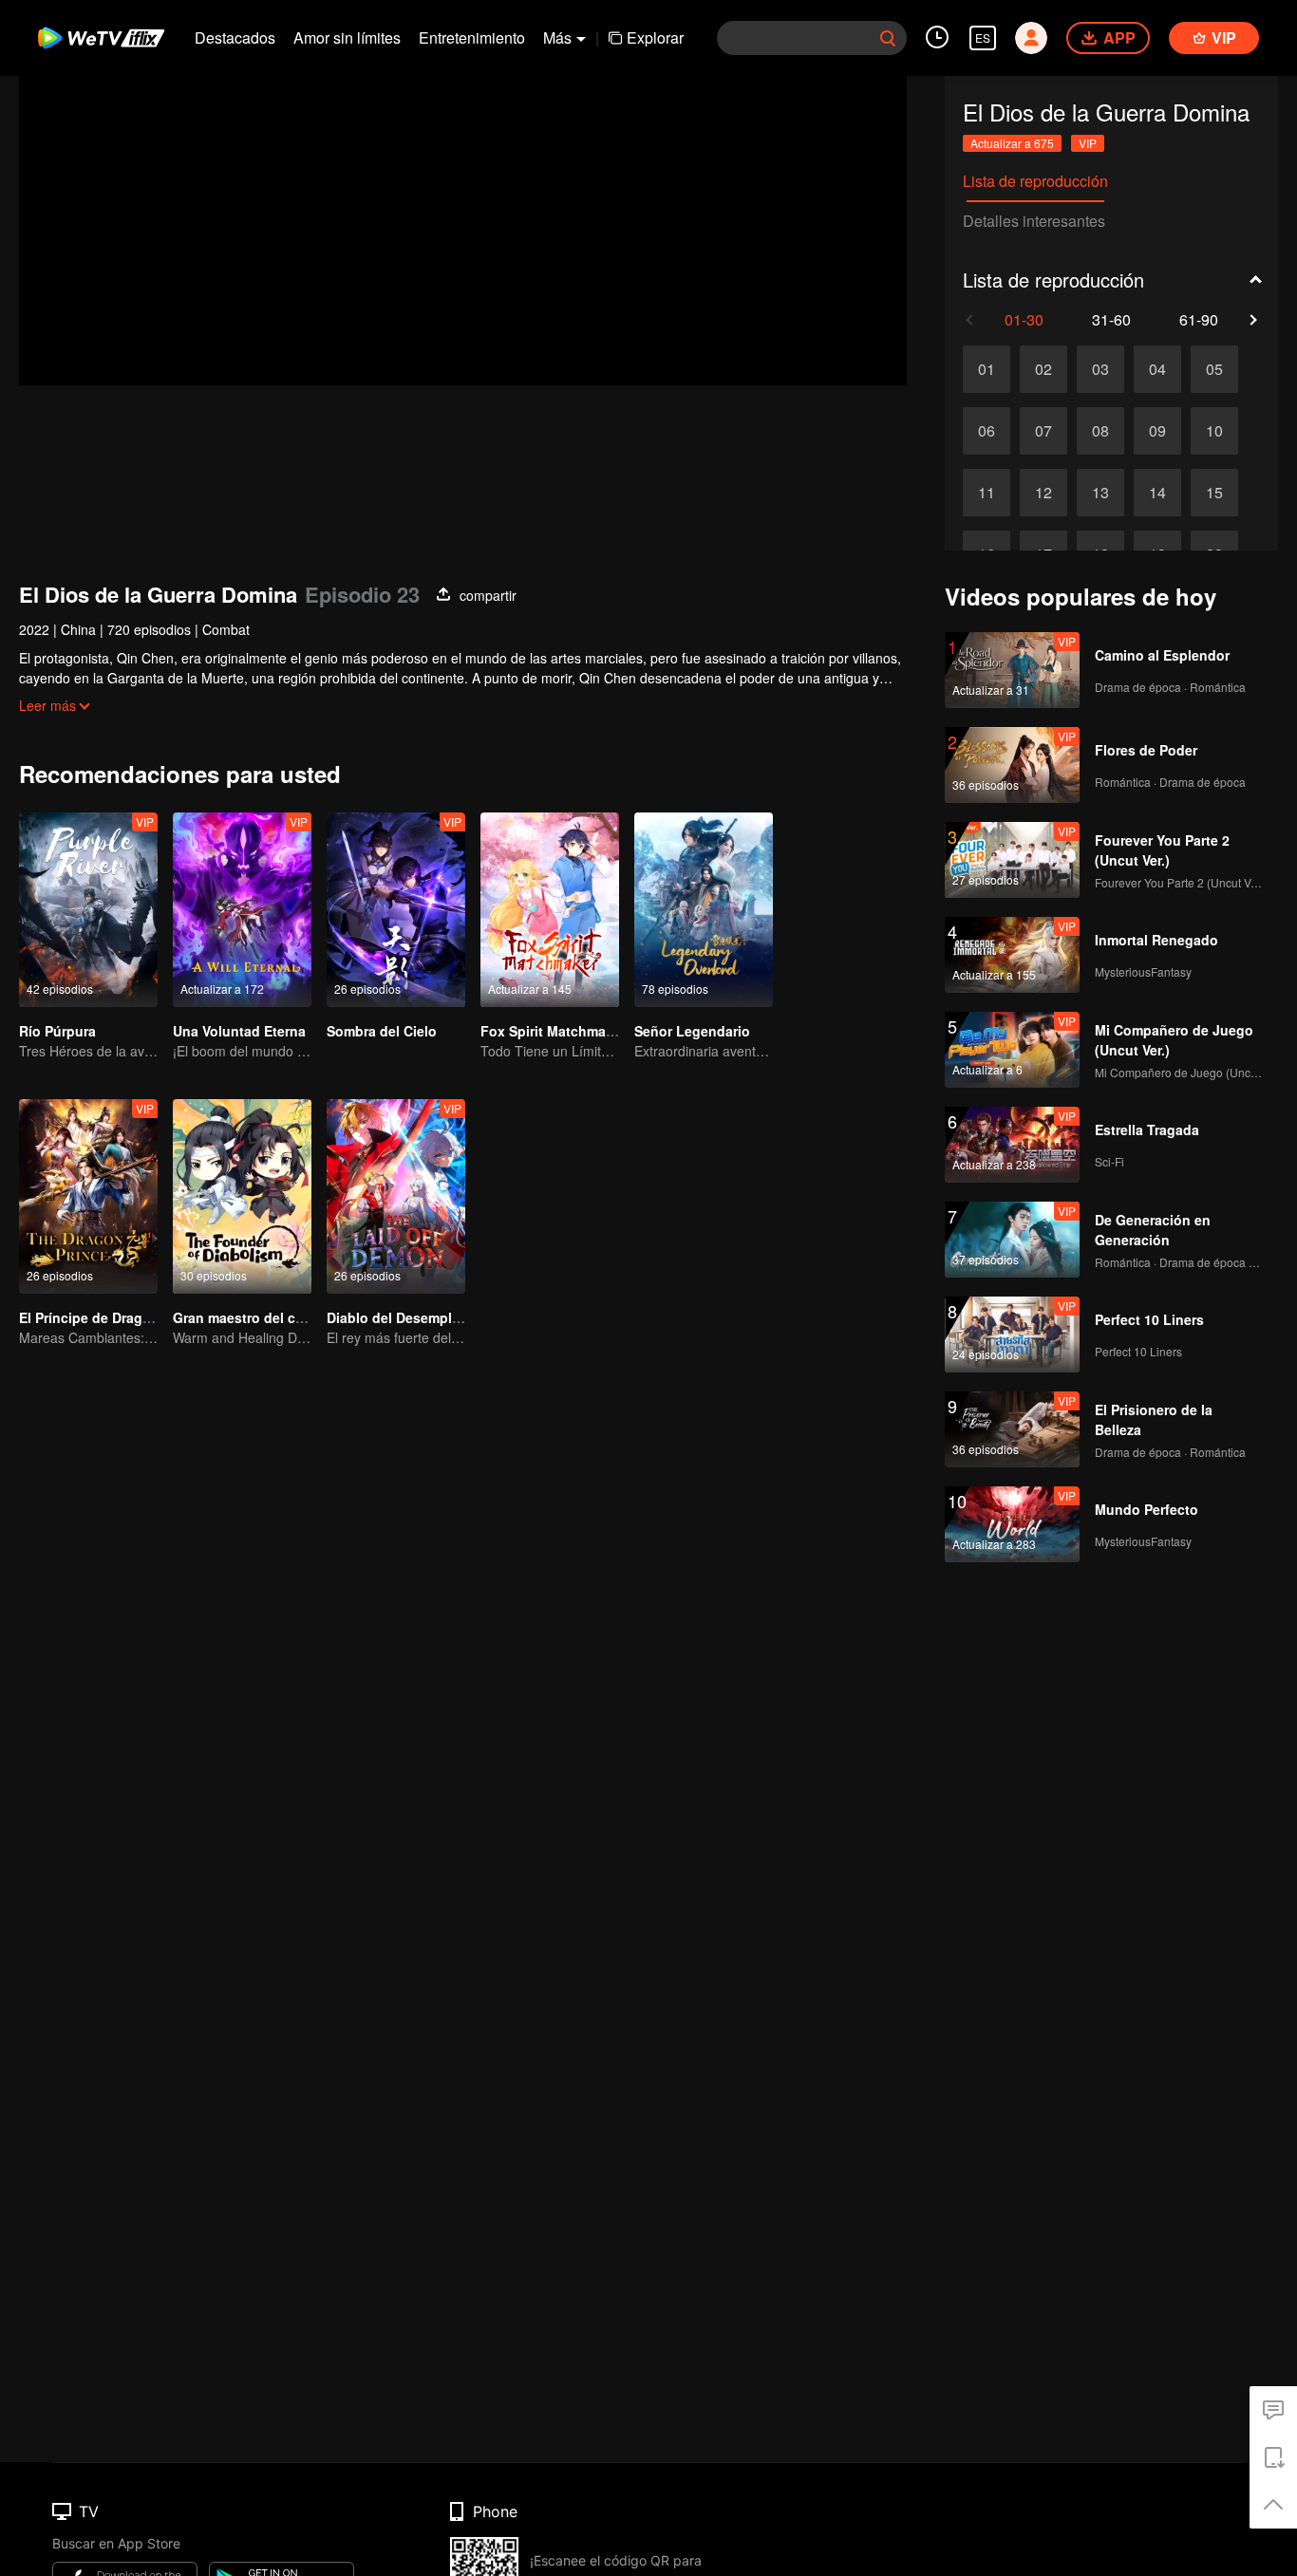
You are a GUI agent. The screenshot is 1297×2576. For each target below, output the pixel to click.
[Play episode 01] (987, 369)
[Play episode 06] (987, 431)
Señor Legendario (692, 1031)
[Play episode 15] (1214, 493)
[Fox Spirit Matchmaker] (550, 910)
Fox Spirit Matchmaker (553, 1031)
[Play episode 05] (1214, 369)
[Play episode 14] (1157, 493)
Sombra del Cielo (382, 1031)
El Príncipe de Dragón (89, 1317)
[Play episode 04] (1157, 369)
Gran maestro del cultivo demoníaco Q (298, 1317)
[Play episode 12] (1043, 493)
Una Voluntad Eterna (239, 1031)
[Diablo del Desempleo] (396, 1196)
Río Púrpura (57, 1031)
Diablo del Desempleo (397, 1317)
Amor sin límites (347, 37)
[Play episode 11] (987, 493)
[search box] (888, 38)
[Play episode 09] (1157, 431)
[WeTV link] (102, 38)
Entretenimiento (472, 37)
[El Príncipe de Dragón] (88, 1196)
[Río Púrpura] (88, 910)
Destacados (235, 37)
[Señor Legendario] (704, 910)
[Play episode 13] (1100, 493)
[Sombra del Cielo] (396, 910)
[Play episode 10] (1214, 431)
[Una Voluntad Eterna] (242, 910)
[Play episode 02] (1043, 369)
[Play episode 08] (1100, 431)
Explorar (655, 37)
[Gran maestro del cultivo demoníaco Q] (242, 1196)
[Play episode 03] (1100, 369)
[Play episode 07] (1043, 431)
